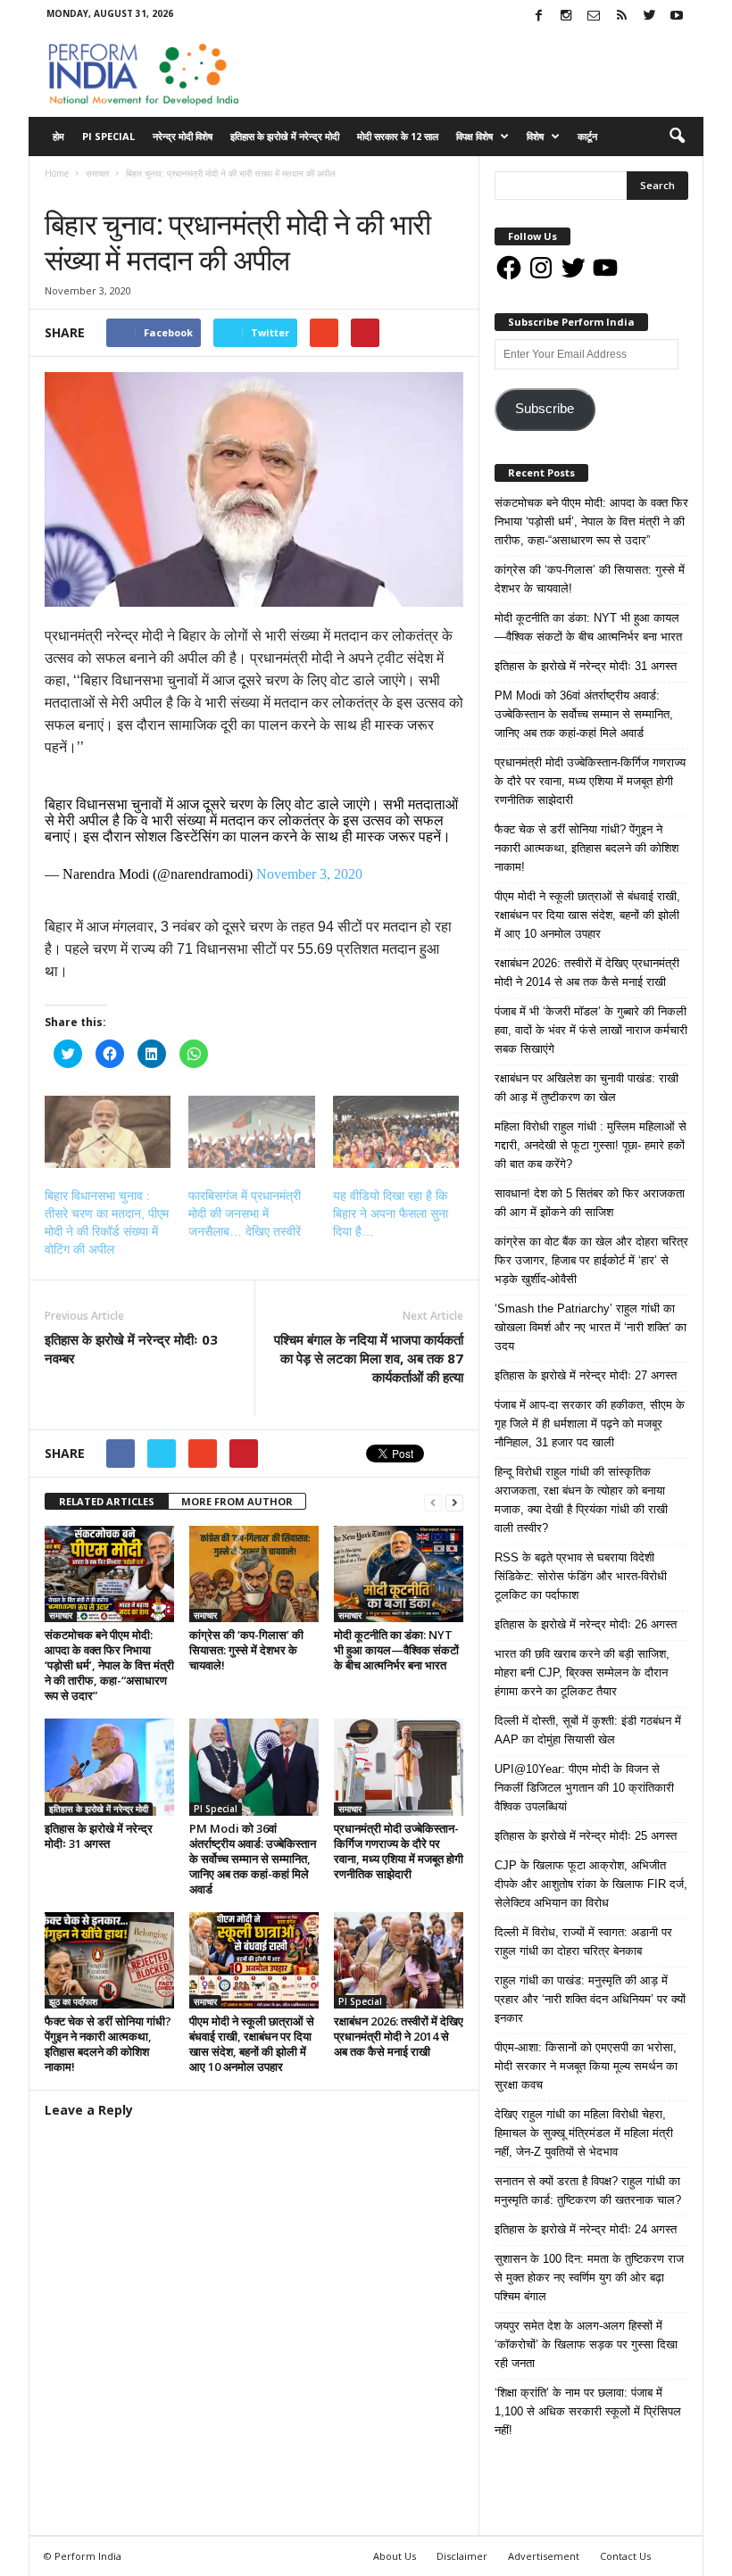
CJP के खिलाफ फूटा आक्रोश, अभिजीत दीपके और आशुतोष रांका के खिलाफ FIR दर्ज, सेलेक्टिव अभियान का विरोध (591, 1884)
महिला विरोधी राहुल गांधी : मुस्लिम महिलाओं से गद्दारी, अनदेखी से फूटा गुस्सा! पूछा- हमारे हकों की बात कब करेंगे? (591, 1145)
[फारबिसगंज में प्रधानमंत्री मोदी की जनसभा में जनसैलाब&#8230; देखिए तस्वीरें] (251, 1132)
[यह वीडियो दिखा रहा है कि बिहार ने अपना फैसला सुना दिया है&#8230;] (396, 1132)
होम (58, 136)
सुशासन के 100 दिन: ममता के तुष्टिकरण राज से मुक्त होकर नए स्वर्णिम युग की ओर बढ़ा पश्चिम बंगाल (589, 2278)
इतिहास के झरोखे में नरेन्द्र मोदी (285, 136)
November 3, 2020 (309, 874)
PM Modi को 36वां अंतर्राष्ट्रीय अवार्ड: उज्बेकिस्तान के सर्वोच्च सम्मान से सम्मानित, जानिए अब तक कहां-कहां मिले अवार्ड (253, 1859)
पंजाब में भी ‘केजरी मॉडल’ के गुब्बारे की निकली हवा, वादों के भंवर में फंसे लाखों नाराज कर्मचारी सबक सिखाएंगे (591, 1030)
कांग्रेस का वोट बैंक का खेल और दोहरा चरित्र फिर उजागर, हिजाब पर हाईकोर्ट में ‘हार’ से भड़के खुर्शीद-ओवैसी (591, 1260)
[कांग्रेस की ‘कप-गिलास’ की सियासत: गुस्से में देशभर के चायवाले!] (254, 1574)
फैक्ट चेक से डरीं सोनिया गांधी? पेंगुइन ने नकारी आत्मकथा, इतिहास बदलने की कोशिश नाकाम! (108, 2044)
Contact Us (625, 2556)
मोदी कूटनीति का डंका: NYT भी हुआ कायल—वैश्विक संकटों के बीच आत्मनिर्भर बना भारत (396, 1650)
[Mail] (594, 17)
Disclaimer (462, 2556)
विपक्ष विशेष (474, 136)
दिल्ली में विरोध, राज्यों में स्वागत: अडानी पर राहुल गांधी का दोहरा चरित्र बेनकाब (583, 1942)
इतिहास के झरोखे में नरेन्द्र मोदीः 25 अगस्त (586, 1836)
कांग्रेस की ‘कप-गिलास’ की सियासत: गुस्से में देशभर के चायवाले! (246, 1650)
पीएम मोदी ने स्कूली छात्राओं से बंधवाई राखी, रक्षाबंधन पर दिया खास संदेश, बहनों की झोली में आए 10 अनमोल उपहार (252, 2044)
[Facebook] (538, 17)
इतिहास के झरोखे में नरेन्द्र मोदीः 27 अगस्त (586, 1375)
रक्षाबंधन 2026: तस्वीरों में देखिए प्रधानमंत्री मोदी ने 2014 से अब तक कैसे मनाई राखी (399, 2036)
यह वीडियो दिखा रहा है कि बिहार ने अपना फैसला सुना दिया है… (391, 1213)
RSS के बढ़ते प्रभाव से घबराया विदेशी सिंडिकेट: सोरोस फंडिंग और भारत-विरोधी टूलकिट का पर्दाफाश (581, 1576)
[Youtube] (677, 17)
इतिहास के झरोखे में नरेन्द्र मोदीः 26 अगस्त (586, 1624)
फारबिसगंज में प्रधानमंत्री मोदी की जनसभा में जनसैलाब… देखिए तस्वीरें (245, 1213)
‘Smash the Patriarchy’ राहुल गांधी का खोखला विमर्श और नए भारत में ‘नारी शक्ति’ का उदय (591, 1327)
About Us (395, 2556)
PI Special (108, 136)
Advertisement (544, 2556)
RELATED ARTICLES (107, 1501)
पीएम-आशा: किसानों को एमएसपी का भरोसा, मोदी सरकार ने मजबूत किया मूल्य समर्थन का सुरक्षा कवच (586, 2066)
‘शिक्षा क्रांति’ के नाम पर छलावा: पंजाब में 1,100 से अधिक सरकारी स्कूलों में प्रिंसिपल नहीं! (588, 2411)
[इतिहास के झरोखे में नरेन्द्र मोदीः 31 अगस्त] (109, 1767)
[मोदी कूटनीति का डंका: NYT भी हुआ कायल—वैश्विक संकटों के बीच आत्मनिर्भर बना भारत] (399, 1574)
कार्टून (587, 136)
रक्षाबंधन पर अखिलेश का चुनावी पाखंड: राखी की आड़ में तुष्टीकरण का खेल (586, 1088)
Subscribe (545, 409)
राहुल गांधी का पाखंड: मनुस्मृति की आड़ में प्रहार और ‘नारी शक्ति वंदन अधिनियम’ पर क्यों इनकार (590, 1999)
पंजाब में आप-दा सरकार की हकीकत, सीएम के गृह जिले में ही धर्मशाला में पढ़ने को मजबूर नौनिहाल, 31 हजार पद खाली (590, 1424)
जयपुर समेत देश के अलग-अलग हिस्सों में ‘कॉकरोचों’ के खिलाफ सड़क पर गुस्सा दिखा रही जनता (586, 2344)
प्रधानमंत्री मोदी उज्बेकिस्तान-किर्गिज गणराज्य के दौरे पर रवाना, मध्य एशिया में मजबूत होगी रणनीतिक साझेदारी (399, 1851)
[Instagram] (566, 17)
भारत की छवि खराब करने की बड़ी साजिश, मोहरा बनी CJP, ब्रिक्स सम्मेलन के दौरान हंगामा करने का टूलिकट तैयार (582, 1673)
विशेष (535, 136)
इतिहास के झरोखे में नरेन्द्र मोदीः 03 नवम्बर (131, 1349)
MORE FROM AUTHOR (237, 1501)
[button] (677, 137)
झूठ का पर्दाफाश (73, 2001)
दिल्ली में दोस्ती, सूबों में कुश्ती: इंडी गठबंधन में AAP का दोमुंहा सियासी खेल (588, 1730)
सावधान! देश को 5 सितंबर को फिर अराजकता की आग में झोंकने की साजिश (590, 1203)
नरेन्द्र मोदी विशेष (183, 136)
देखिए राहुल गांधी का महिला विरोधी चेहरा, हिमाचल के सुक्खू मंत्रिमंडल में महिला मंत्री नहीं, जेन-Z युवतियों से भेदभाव (584, 2133)
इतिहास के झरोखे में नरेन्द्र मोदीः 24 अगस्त (586, 2229)
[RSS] (621, 17)
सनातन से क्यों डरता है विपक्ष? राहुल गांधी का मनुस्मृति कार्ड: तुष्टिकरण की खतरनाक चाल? (588, 2191)
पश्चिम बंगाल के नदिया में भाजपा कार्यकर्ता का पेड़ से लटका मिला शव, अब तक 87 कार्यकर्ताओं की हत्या (369, 1358)
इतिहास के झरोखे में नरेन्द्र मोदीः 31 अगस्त (99, 1836)
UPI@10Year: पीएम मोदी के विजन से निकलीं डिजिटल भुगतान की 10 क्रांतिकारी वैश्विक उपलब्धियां (584, 1788)
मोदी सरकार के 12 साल (398, 136)
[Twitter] (649, 17)
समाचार (62, 191)
